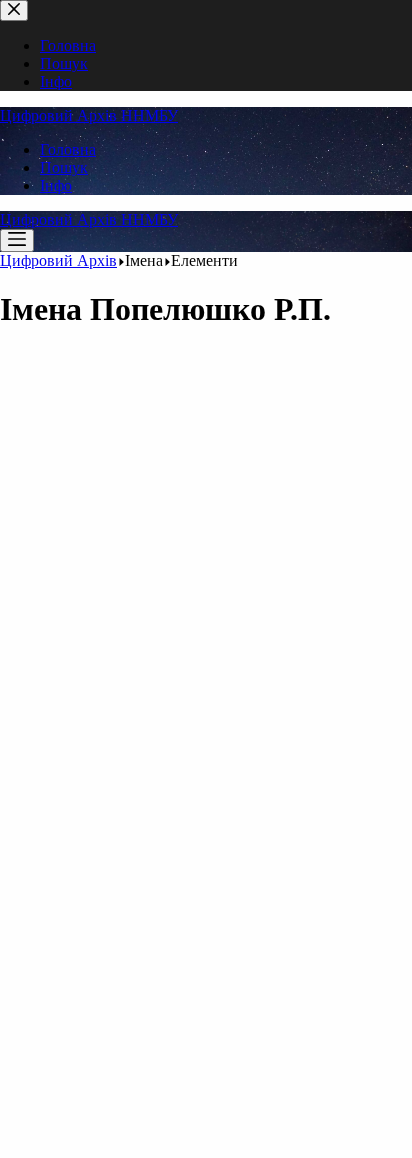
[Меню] (17, 240)
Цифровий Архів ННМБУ (89, 115)
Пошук (64, 167)
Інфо (56, 185)
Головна (68, 149)
